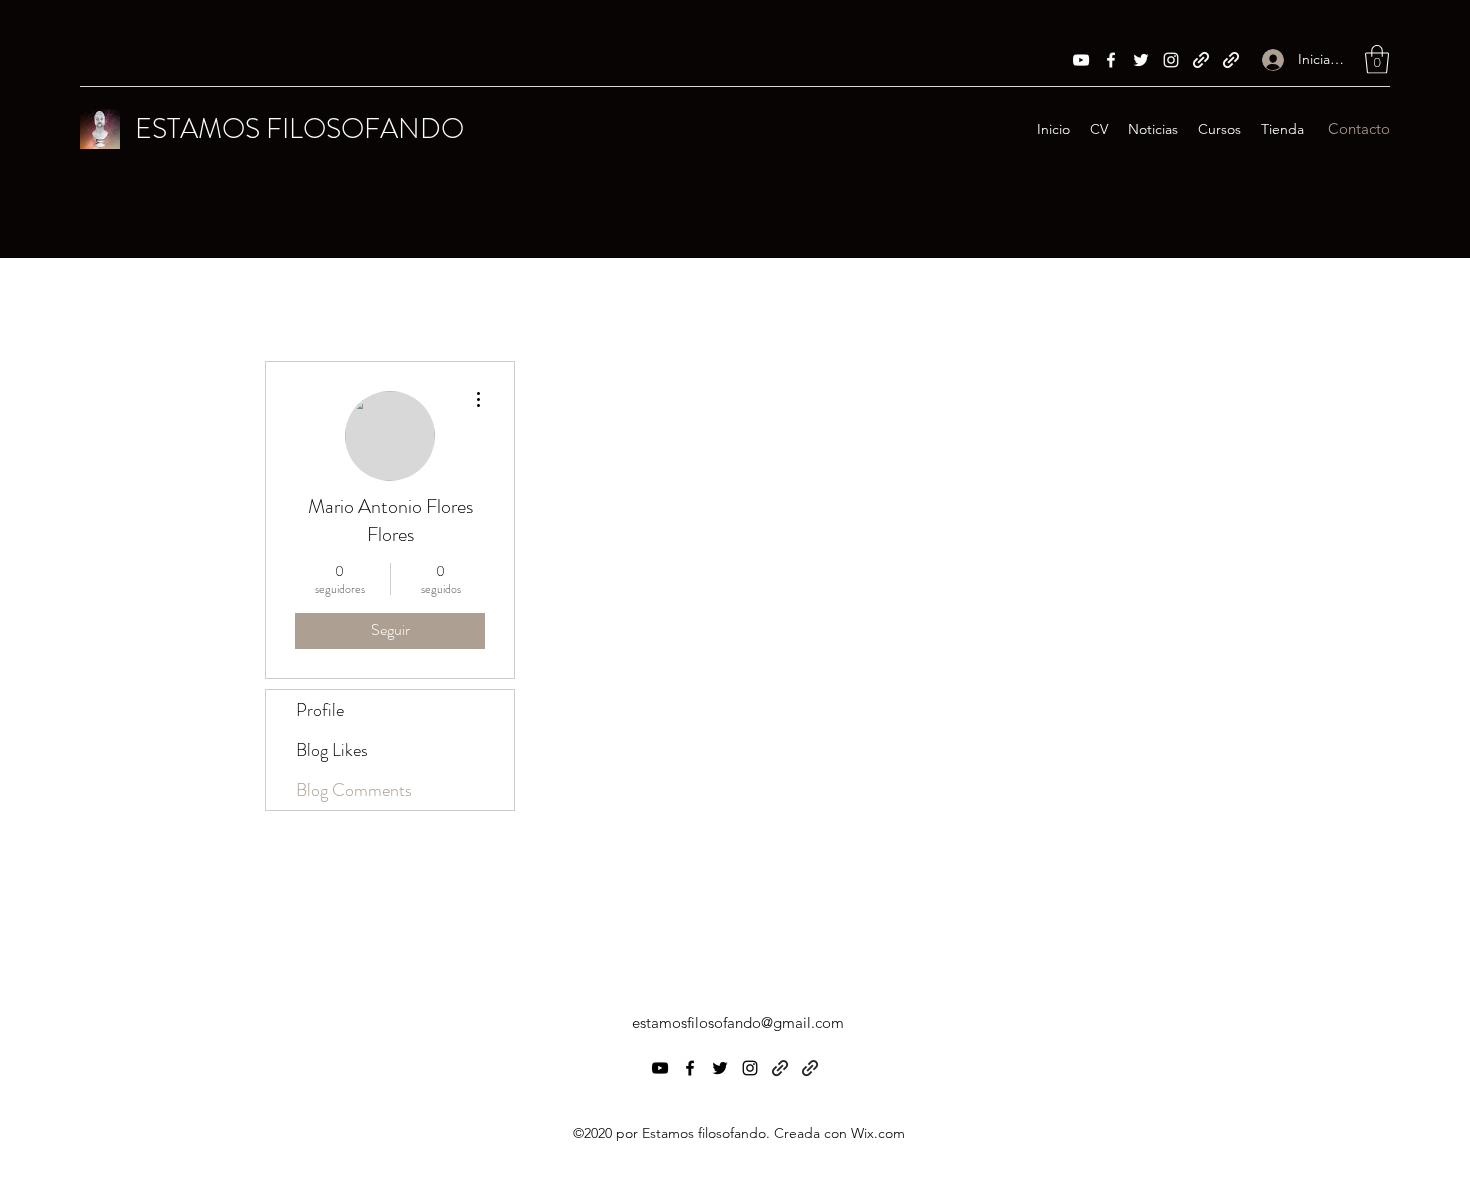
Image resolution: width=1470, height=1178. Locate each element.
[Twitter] (1141, 60)
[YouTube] (1081, 60)
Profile (320, 710)
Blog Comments (354, 790)
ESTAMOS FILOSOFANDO (299, 129)
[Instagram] (1171, 60)
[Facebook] (1111, 60)
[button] (1377, 59)
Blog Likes (332, 750)
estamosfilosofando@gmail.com (738, 1022)
